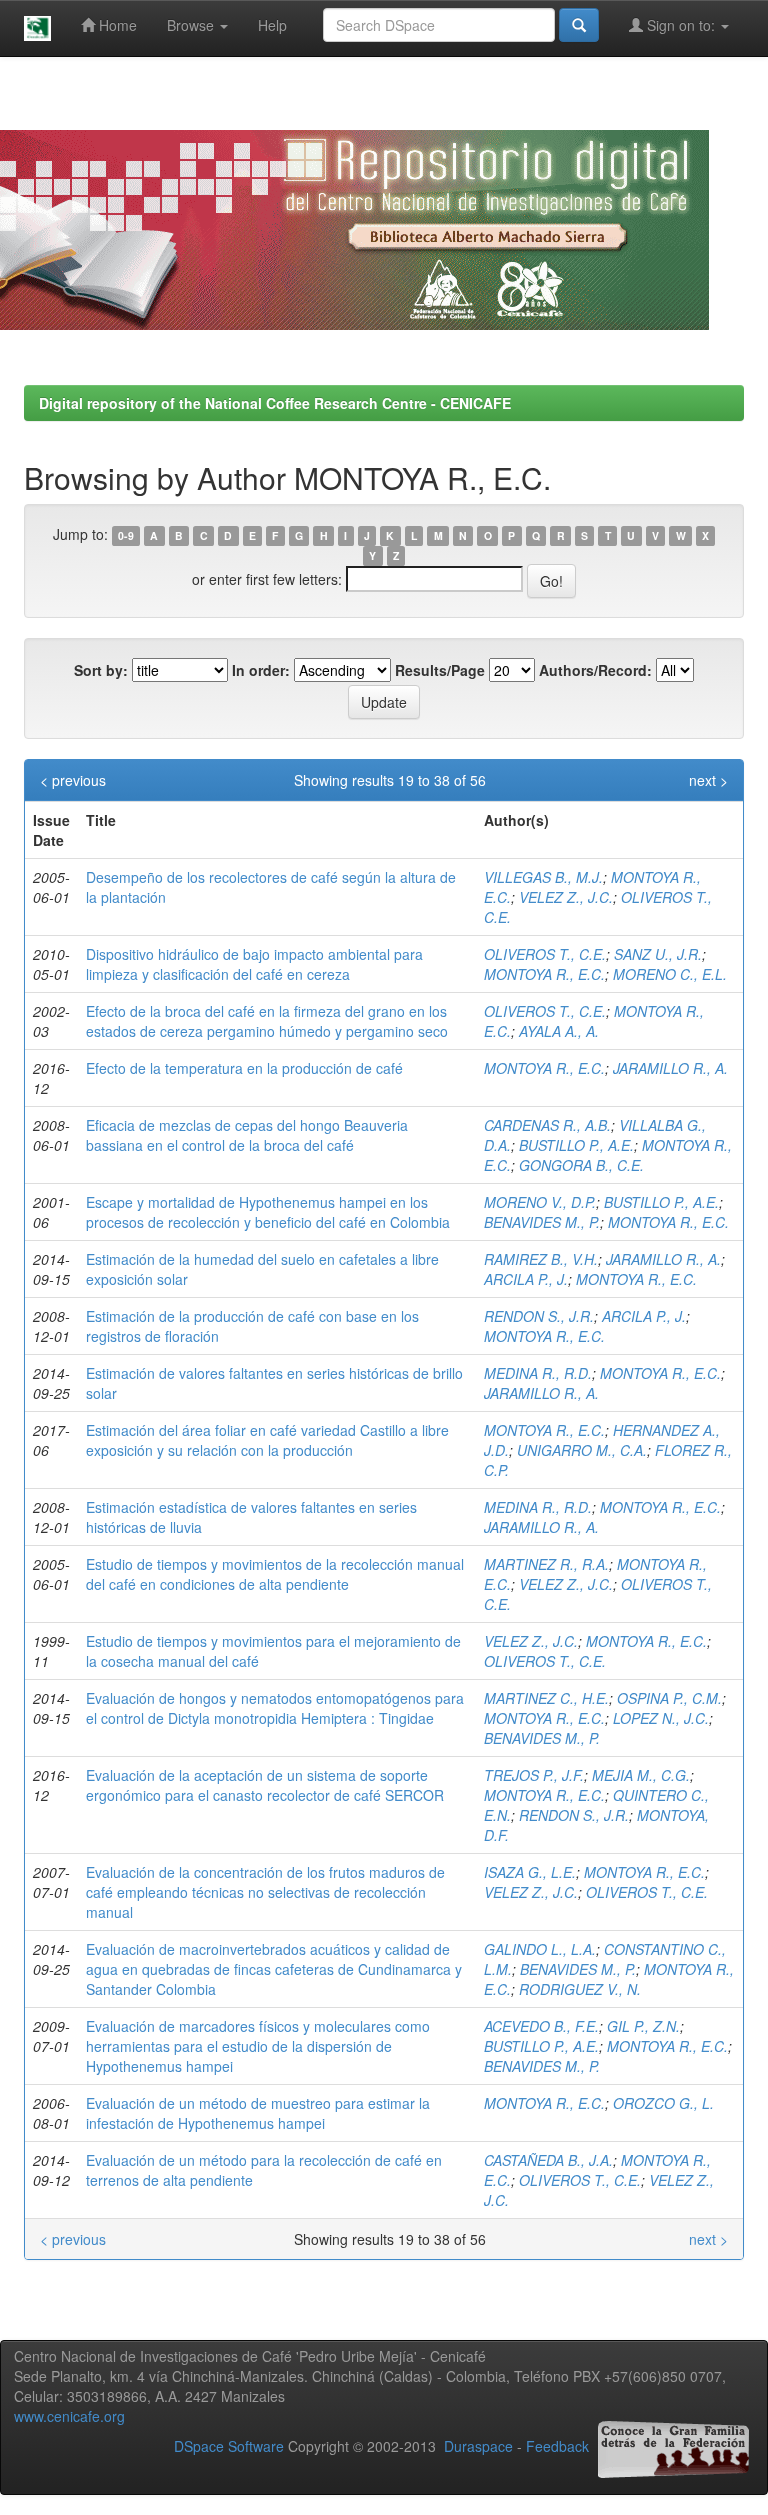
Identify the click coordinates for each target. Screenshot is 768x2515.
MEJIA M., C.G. (641, 1775)
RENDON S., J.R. (539, 1316)
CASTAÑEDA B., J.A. (548, 2160)
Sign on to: (681, 25)
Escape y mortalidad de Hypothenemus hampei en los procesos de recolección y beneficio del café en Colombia (268, 1212)
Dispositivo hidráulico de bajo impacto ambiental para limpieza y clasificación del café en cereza (254, 964)
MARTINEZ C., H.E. (546, 1698)
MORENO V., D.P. (540, 1202)
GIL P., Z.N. (643, 2026)
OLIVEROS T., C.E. (545, 954)
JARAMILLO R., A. (670, 1068)
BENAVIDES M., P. (542, 1222)
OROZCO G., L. (663, 2103)
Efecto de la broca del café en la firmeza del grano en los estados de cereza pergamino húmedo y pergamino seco (267, 1021)
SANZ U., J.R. (658, 954)
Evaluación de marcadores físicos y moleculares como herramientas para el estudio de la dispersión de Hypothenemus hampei (258, 2046)
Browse (192, 25)
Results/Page (440, 670)
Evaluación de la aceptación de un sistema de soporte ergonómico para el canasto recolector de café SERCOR (265, 1785)
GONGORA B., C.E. (581, 1165)
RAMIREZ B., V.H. (541, 1259)
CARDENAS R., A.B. (547, 1125)
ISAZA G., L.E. (530, 1872)
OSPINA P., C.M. (669, 1698)
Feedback (557, 2446)
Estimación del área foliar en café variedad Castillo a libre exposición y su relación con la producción (267, 1440)
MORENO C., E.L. (670, 974)
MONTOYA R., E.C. (544, 974)
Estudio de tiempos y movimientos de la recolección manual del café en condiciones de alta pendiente (275, 1574)
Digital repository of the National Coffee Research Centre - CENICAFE (275, 403)
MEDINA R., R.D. (538, 1373)
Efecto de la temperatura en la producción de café (244, 1068)
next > (708, 780)
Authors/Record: (595, 670)
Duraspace (478, 2446)
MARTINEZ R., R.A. (546, 1564)
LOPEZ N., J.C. (661, 1718)
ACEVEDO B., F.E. (541, 2026)
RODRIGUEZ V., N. (580, 1989)
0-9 (126, 535)
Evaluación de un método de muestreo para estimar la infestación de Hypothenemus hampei (258, 2113)
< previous (73, 780)
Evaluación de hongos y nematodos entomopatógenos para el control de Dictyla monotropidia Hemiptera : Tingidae (275, 1708)
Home (116, 25)
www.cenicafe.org (69, 2416)
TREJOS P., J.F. (534, 1775)
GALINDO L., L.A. (540, 1949)
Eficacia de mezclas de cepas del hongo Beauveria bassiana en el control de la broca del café (247, 1135)
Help (272, 25)
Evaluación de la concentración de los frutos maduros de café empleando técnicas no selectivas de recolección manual (265, 1892)
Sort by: (101, 670)
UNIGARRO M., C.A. (582, 1450)
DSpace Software (229, 2446)
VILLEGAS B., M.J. (543, 877)
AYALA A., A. (559, 1031)
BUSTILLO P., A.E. (576, 1145)
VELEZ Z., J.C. (566, 897)
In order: (261, 670)
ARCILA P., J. (526, 1279)
